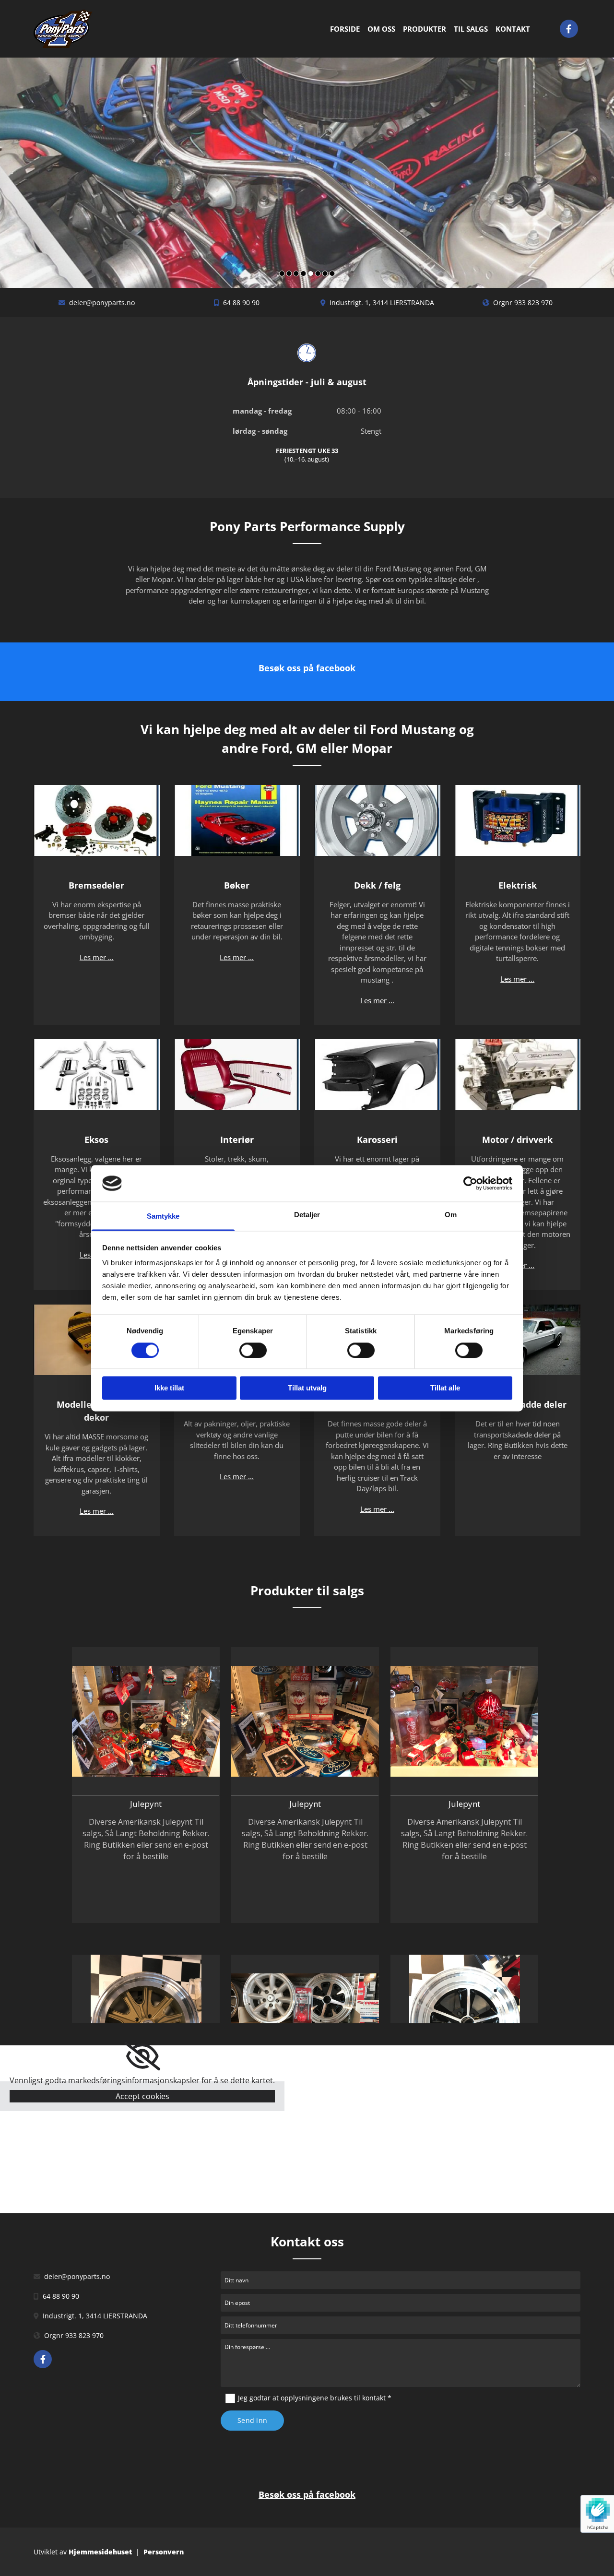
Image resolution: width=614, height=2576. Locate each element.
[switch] (253, 1350)
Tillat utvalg (307, 1388)
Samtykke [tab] (163, 1217)
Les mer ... (97, 957)
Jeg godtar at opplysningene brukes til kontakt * (315, 2398)
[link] (142, 2056)
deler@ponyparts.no (102, 303)
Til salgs (471, 29)
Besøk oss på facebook (307, 668)
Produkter (425, 29)
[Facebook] (569, 29)
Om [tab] (451, 1215)
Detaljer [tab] (307, 1215)
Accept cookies (142, 2096)
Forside (345, 29)
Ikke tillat (169, 1388)
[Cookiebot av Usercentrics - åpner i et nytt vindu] (470, 1183)
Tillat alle (445, 1388)
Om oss (381, 29)
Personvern (164, 2552)
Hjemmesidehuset (100, 2552)
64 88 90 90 (241, 303)
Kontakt (513, 29)
